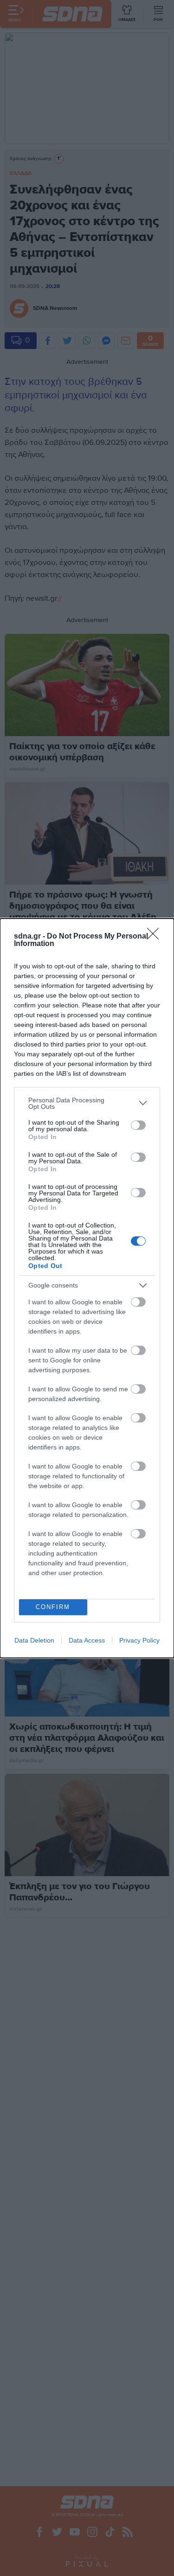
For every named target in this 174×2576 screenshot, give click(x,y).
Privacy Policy (139, 1640)
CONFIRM (53, 1607)
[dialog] (87, 1288)
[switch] (138, 1125)
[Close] (156, 937)
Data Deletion (34, 1640)
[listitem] (87, 1103)
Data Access (87, 1640)
